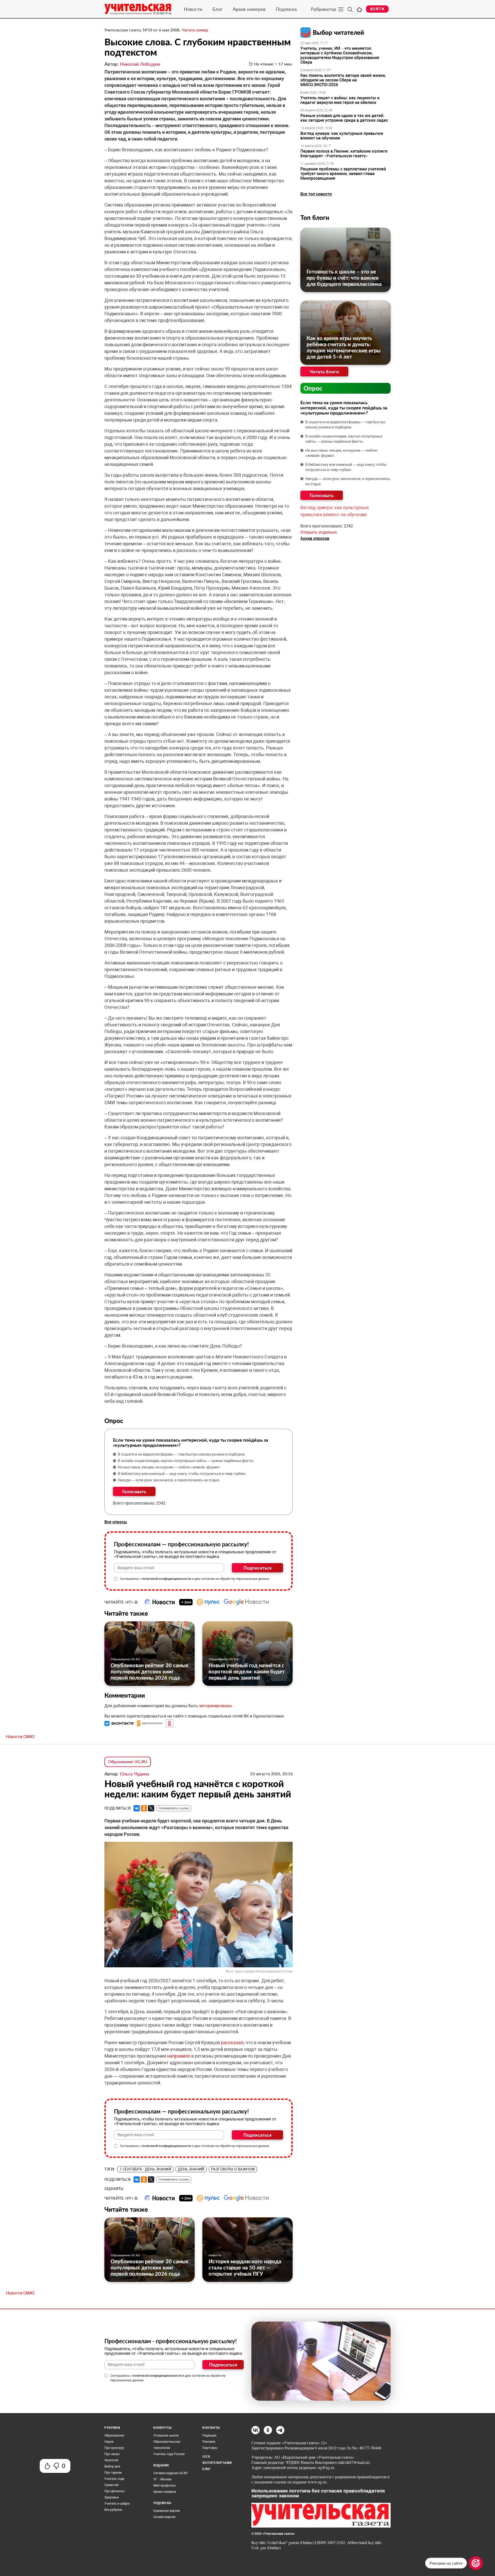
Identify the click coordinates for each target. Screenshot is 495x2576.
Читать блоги (324, 371)
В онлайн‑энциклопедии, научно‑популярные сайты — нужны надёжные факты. (186, 1461)
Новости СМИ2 (20, 1737)
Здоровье (112, 2497)
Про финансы (114, 2491)
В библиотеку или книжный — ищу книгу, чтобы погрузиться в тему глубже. (182, 1474)
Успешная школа (166, 2435)
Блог (217, 9)
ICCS (206, 2457)
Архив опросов (315, 538)
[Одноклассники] (144, 1808)
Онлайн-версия (164, 2517)
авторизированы (215, 1706)
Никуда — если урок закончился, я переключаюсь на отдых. (169, 1480)
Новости (193, 9)
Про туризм (113, 2473)
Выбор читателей (338, 32)
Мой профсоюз (164, 2486)
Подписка (286, 9)
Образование (114, 2435)
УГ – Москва (162, 2479)
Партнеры (210, 2448)
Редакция (209, 2435)
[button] (120, 1723)
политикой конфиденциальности (167, 1579)
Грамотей (112, 2485)
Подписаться (257, 1568)
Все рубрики (113, 2510)
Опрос (313, 388)
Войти (377, 9)
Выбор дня (112, 2466)
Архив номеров (249, 9)
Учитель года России (169, 2454)
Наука (109, 2442)
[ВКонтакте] (137, 1808)
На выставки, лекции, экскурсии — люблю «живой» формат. (169, 1467)
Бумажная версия (167, 2511)
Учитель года (114, 2479)
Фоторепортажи (217, 2463)
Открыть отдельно (319, 532)
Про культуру (114, 2448)
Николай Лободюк (140, 64)
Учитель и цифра (117, 2504)
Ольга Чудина (135, 1774)
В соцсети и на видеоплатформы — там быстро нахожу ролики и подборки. (182, 1454)
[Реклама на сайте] (476, 2563)
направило (179, 2056)
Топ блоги (315, 217)
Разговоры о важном (233, 2169)
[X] (151, 1808)
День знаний (191, 2169)
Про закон (112, 2454)
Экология (111, 2460)
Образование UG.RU (125, 1659)
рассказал (232, 2042)
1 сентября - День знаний (145, 2169)
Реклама (209, 2442)
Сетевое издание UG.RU (171, 2473)
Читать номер (195, 30)
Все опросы (116, 1522)
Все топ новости (316, 194)
